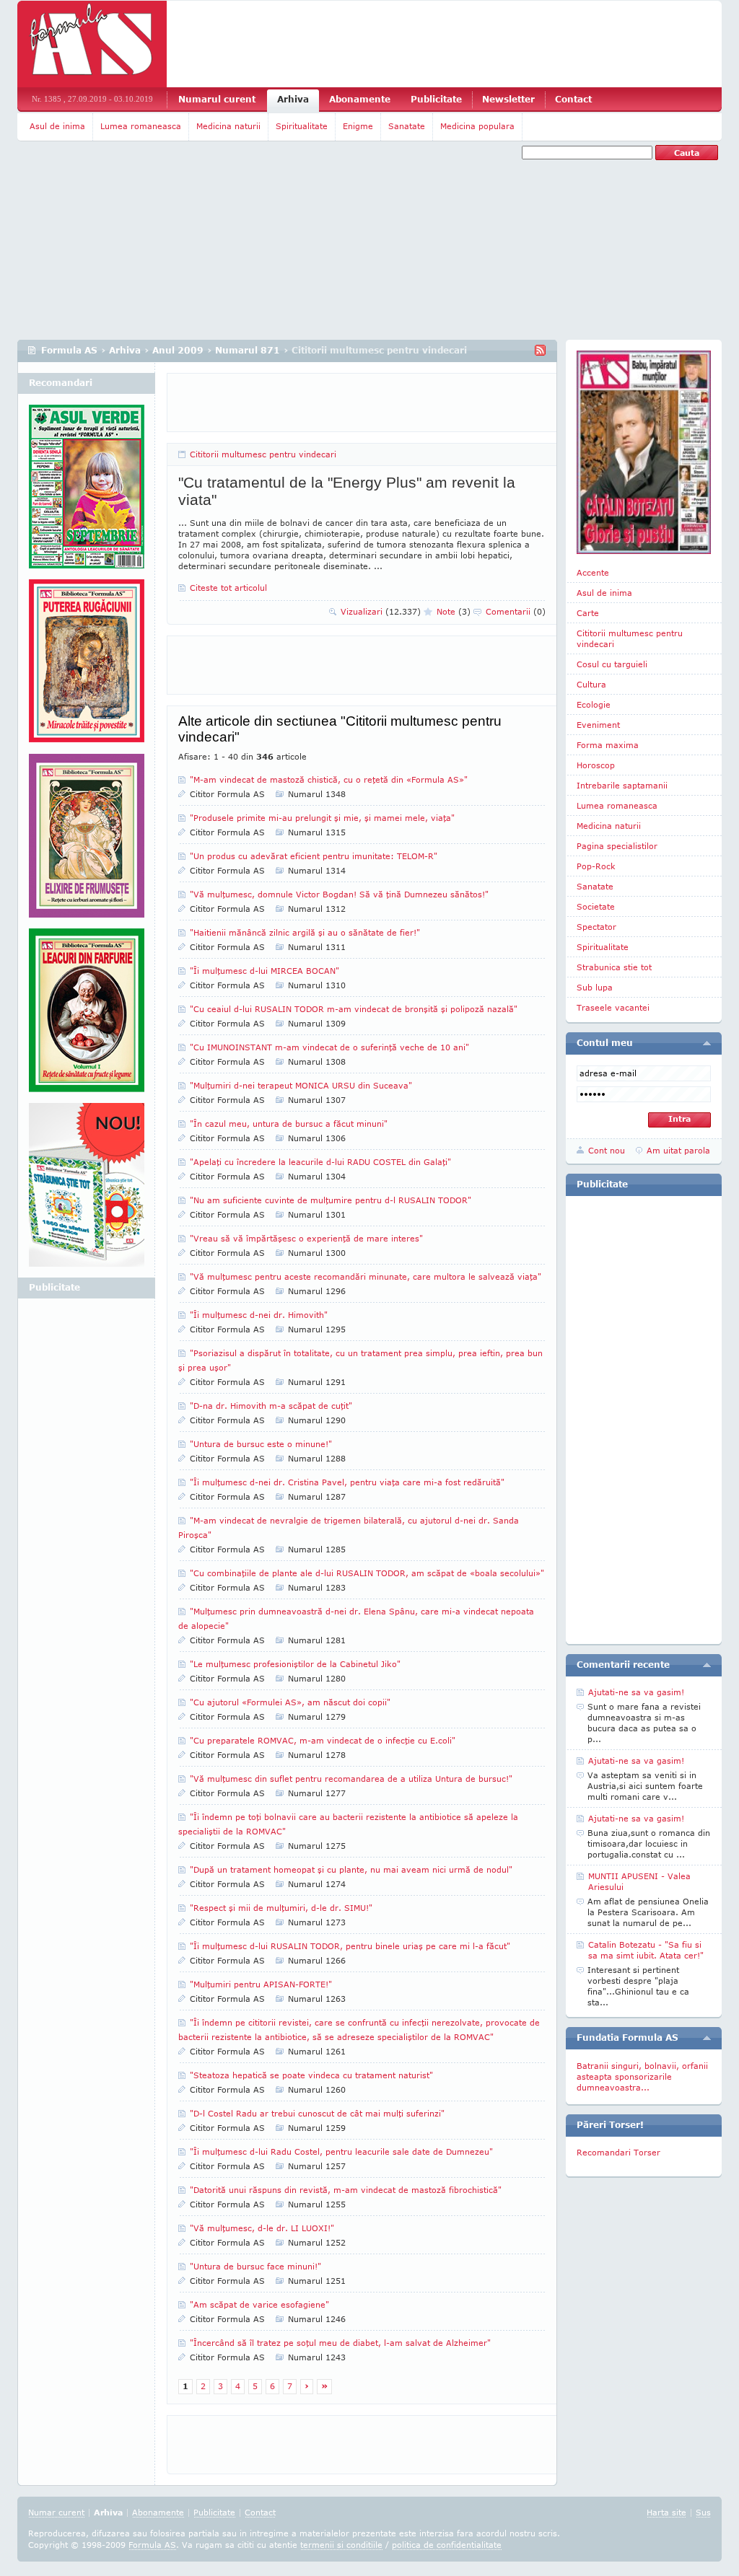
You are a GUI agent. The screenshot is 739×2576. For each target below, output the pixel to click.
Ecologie (594, 704)
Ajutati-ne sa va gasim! (636, 1692)
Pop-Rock (596, 866)
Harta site (666, 2512)
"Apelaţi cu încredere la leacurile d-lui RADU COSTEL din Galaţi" (320, 1162)
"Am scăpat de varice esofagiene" (259, 2304)
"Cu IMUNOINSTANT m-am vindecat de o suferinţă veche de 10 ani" (329, 1047)
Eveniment (598, 725)
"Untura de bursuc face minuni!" (255, 2266)
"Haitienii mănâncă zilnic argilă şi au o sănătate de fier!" (305, 932)
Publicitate (436, 99)
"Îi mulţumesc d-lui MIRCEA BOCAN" (264, 971)
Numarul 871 (248, 350)
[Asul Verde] (87, 492)
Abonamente (360, 99)
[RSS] (540, 350)
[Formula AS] (92, 44)
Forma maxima (608, 745)
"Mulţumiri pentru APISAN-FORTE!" (261, 1984)
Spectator (596, 927)
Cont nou (607, 1150)
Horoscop (596, 765)
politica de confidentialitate (447, 2545)
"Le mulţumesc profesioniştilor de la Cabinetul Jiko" (295, 1664)
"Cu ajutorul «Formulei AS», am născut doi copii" (290, 1702)
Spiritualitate (302, 126)
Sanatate (407, 126)
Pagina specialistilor (617, 846)
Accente (593, 572)
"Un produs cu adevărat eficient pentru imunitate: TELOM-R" (314, 856)
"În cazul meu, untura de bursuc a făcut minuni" (289, 1124)
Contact (573, 99)
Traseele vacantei (613, 1007)
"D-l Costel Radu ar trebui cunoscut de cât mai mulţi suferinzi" (317, 2113)
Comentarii (516, 611)
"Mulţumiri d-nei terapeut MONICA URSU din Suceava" (301, 1085)
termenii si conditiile (341, 2545)
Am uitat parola (678, 1150)
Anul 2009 (178, 350)
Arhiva (293, 99)
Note (454, 611)
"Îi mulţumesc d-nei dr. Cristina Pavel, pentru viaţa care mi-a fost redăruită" (347, 1482)
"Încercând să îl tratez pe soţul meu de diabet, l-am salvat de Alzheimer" (340, 2343)
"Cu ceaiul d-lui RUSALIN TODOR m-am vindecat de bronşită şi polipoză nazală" (354, 1009)
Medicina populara (477, 126)
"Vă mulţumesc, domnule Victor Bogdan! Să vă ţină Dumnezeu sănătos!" (339, 894)
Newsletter (508, 99)
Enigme (358, 126)
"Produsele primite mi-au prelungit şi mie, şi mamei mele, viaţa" (322, 818)
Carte (588, 613)
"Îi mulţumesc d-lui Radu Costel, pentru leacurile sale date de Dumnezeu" (341, 2151)
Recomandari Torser (618, 2152)
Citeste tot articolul (228, 588)
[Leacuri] (87, 667)
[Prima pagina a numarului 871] (644, 452)
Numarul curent (217, 99)
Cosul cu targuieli (612, 664)
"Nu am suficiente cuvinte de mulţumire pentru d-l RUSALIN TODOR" (331, 1200)
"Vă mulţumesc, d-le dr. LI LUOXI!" (262, 2228)
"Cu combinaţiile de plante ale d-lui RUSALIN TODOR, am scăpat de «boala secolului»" (367, 1573)
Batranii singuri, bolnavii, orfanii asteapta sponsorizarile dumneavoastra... (642, 2076)
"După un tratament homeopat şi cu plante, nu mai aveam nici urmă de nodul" (351, 1869)
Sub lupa (595, 987)
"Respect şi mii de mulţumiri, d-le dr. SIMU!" (281, 1908)
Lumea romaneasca (141, 126)
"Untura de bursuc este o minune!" (261, 1444)
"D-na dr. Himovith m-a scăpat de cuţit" (271, 1406)
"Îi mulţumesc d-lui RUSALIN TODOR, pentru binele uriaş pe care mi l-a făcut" (350, 1946)
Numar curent (56, 2512)
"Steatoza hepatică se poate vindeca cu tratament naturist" (311, 2075)
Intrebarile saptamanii (622, 785)
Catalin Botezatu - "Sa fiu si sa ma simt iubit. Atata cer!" (646, 1950)
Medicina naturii (228, 126)
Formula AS (69, 350)
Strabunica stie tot (614, 967)
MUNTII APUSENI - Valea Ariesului (639, 1881)
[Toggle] (707, 1043)
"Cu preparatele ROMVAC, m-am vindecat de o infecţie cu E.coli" (323, 1740)
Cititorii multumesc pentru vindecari (263, 454)
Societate (596, 906)
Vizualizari (381, 611)
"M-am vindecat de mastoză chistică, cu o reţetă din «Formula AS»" (329, 779)
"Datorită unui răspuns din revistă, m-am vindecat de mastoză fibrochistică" (346, 2190)
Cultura (591, 684)
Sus (703, 2512)
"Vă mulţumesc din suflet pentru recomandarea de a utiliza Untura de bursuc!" (351, 1779)
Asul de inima (57, 126)
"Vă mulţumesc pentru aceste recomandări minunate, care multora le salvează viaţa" (366, 1276)
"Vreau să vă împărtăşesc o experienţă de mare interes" (306, 1238)
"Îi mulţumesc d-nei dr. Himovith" (259, 1315)
